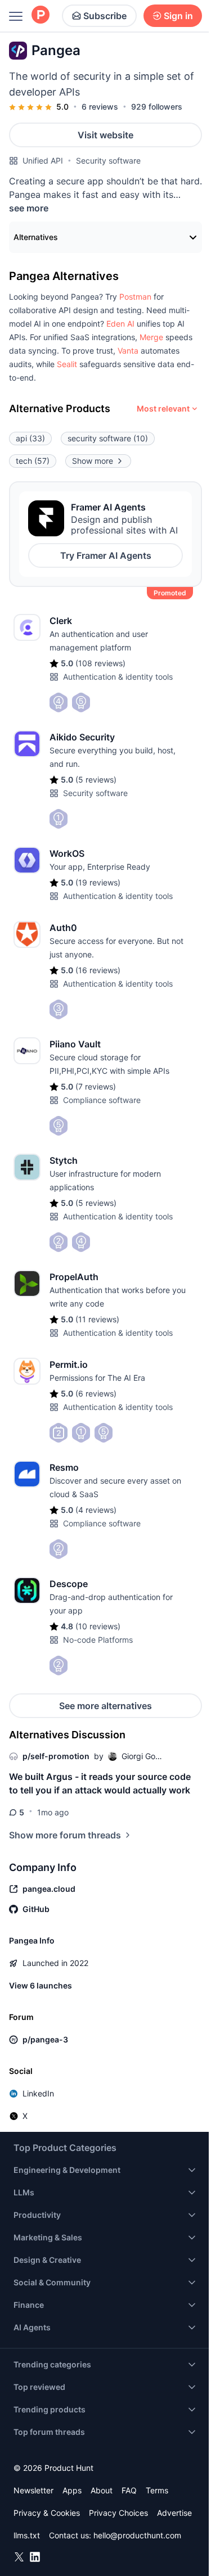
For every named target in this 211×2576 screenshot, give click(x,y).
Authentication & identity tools (118, 677)
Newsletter (33, 2490)
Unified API (43, 161)
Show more (93, 461)
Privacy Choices (118, 2513)
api (30, 438)
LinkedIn (38, 2093)
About (102, 2490)
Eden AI (120, 324)
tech (33, 461)
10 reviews (98, 1626)
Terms (157, 2490)
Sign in (178, 16)
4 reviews (96, 1510)
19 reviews (98, 882)
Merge (151, 337)
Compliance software (102, 1100)
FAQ (129, 2490)
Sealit (67, 364)
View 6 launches (41, 1985)
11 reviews (97, 1319)
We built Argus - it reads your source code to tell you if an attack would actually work (100, 1783)
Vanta (128, 351)
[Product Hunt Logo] (41, 15)
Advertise (174, 2513)
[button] (135, 297)
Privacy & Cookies (47, 2513)
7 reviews (96, 1086)
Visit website (105, 135)
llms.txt (27, 2535)
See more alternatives (105, 1706)
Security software (108, 161)
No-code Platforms (98, 1640)
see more (29, 208)
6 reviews (100, 107)
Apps (72, 2490)
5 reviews (96, 779)
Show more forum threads (65, 1835)
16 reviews (98, 970)
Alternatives (36, 237)
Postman (135, 297)
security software (108, 438)
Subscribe (105, 16)
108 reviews (100, 663)
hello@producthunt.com (137, 2535)
